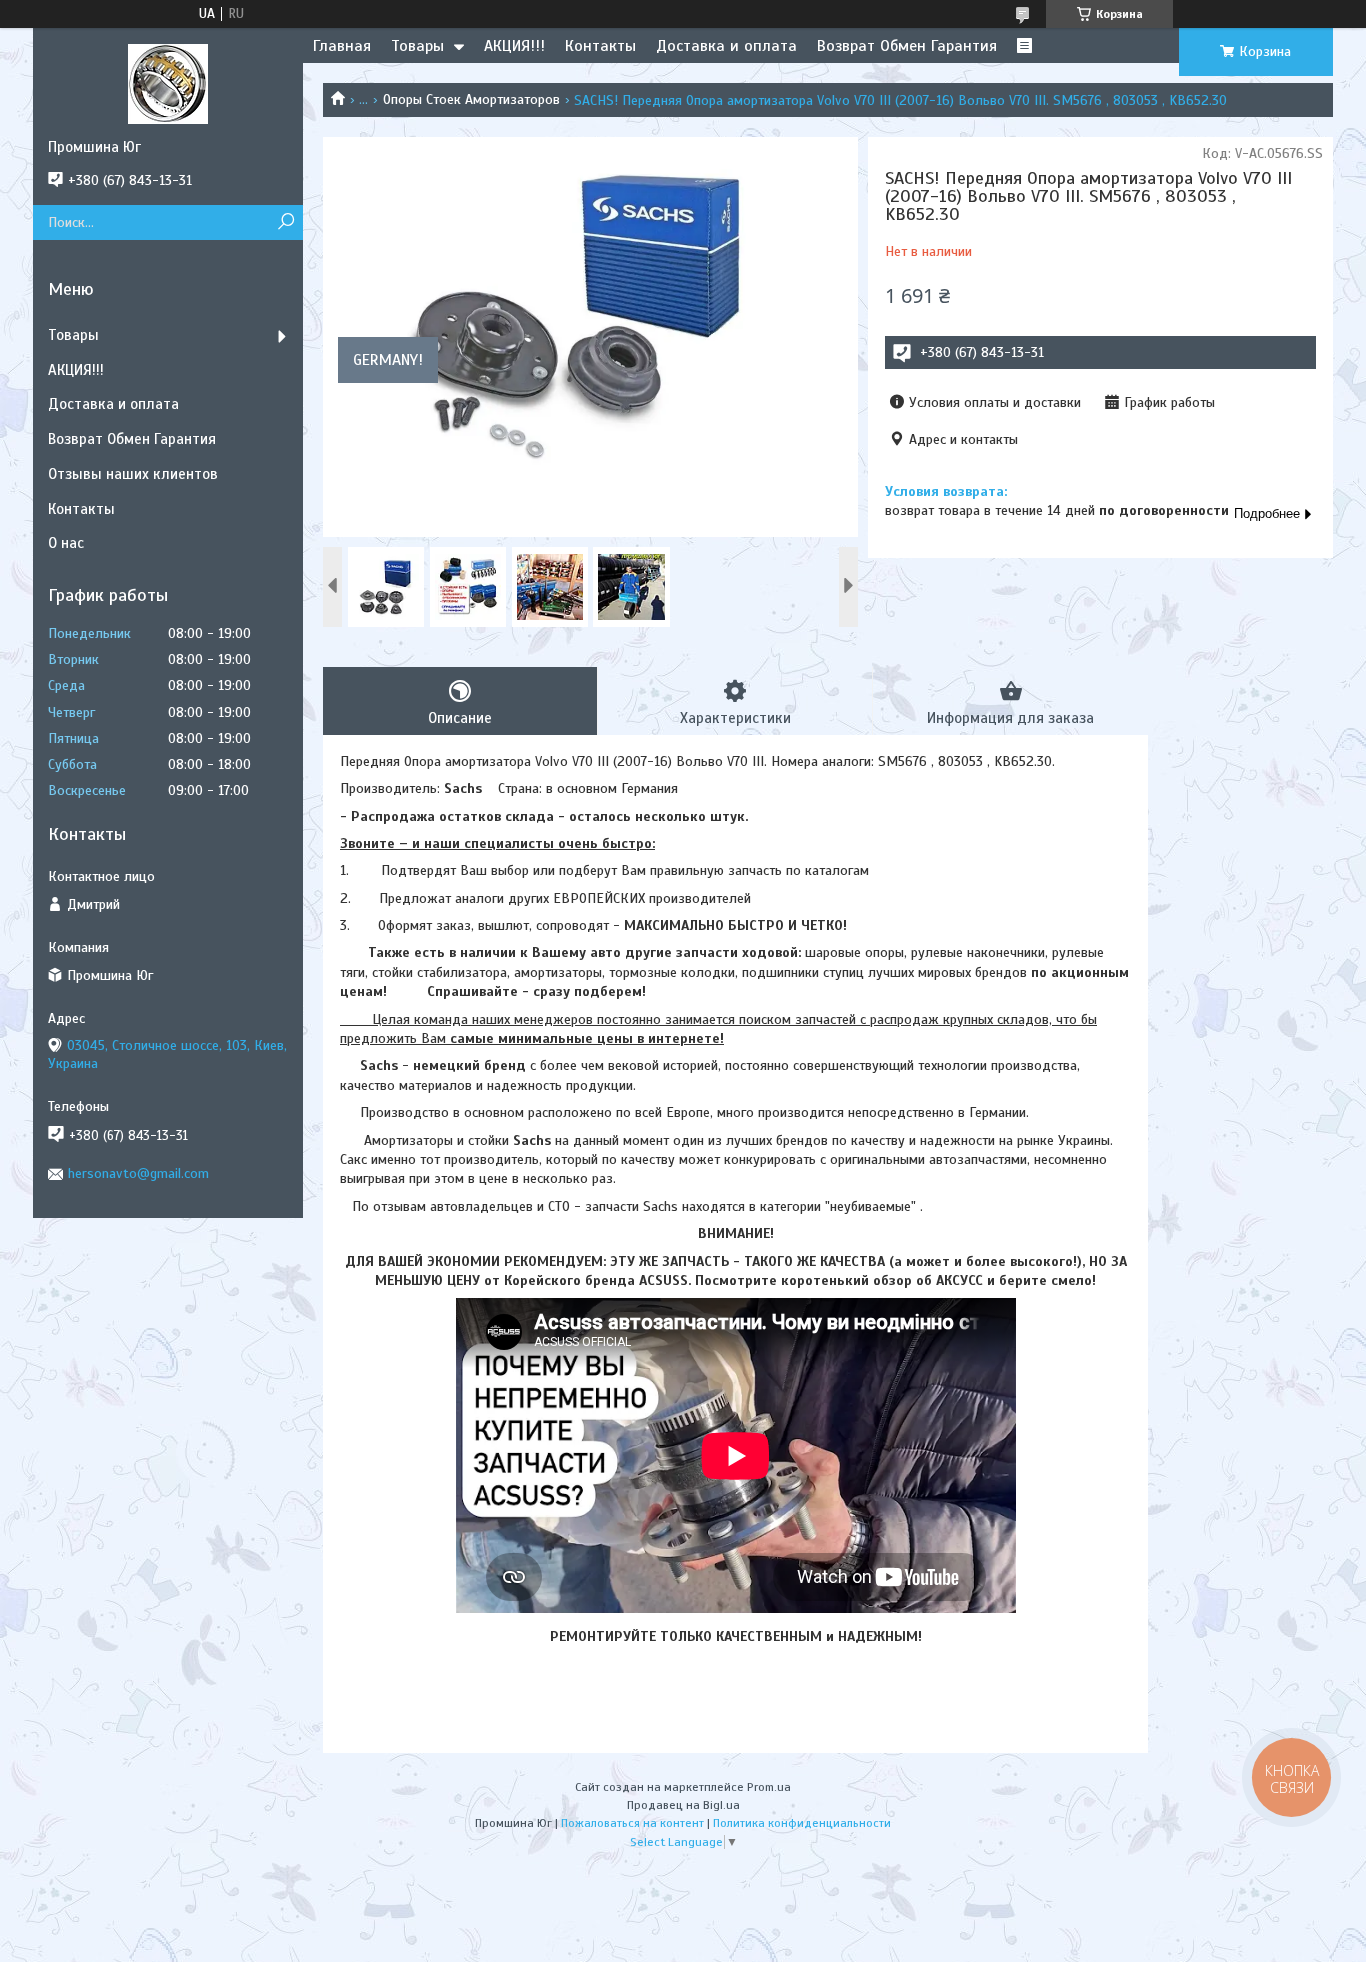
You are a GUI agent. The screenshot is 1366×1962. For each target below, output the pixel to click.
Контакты (600, 46)
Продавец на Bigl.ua (683, 1805)
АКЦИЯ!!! (514, 46)
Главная (342, 46)
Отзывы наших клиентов (133, 474)
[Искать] (285, 222)
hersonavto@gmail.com (138, 1173)
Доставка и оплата (726, 46)
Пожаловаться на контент (632, 1823)
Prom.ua (769, 1787)
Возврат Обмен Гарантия (907, 46)
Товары (417, 46)
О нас (66, 543)
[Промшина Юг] (168, 83)
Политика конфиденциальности (802, 1823)
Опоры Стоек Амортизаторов (471, 99)
